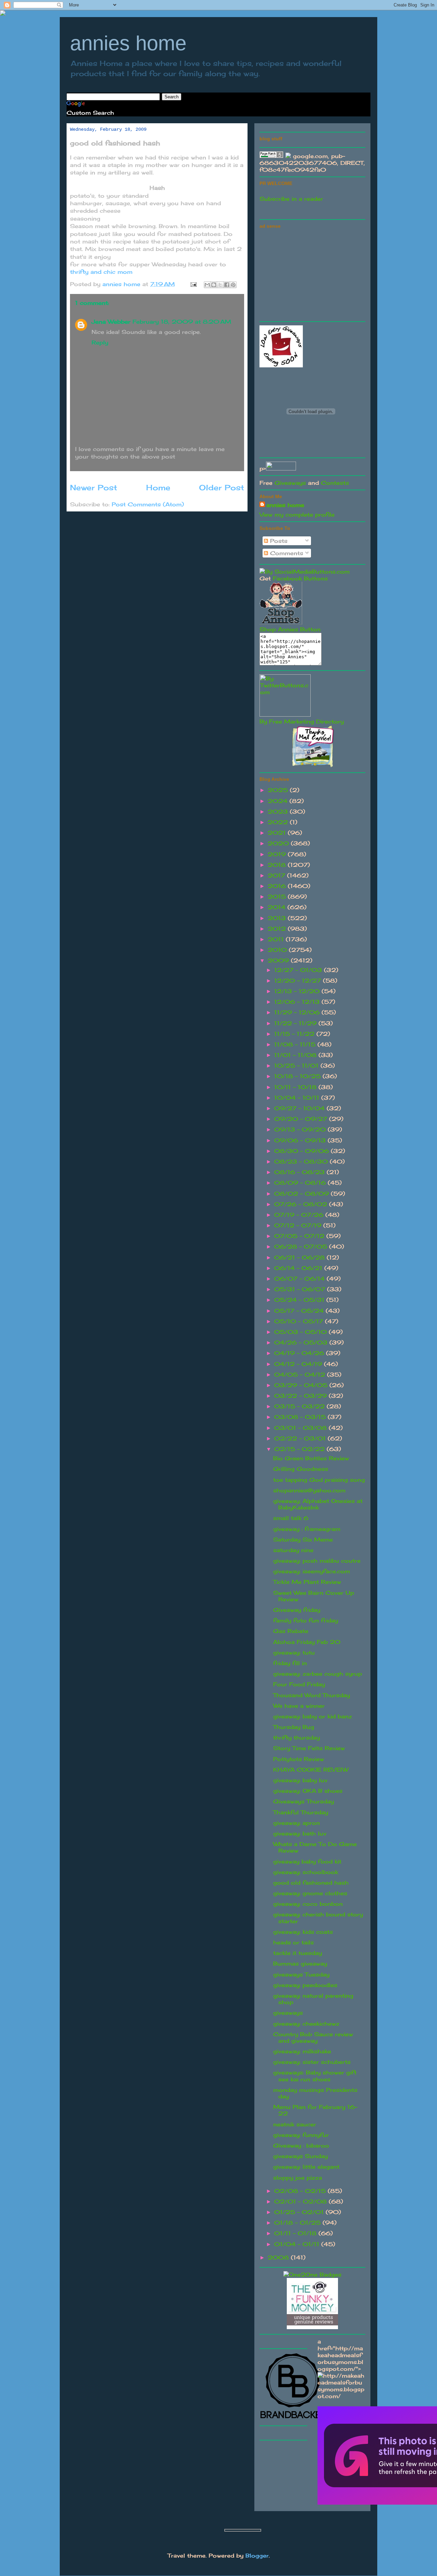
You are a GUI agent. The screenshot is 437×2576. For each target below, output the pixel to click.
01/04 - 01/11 (298, 2244)
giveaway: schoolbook (306, 1872)
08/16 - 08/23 (300, 1172)
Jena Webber (111, 322)
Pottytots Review (299, 1759)
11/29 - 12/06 (298, 1012)
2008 (279, 2257)
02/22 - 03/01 (301, 1438)
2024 (279, 801)
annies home (128, 43)
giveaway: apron (297, 1823)
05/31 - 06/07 (301, 1289)
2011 (277, 939)
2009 (279, 960)
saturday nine (293, 1550)
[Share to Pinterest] (233, 285)
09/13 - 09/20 (301, 1129)
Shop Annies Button (290, 629)
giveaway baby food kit (307, 1861)
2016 (278, 886)
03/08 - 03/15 (301, 1417)
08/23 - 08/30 (302, 1162)
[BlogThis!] (214, 285)
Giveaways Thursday (304, 1801)
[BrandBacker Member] (294, 2419)
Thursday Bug (294, 1727)
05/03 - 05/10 (301, 1332)
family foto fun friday (306, 1620)
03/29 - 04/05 (302, 1385)
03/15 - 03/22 (300, 1406)
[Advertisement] (311, 274)
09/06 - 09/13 (301, 1140)
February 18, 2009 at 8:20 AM (182, 322)
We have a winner (299, 1706)
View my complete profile (297, 515)
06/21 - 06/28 (300, 1257)
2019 (278, 854)
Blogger (257, 2556)
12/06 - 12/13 (298, 1002)
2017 (277, 875)
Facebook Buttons (300, 578)
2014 (278, 907)
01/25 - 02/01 (300, 2212)
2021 (278, 833)
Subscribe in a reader (291, 199)
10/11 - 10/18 (296, 1087)
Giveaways (290, 483)
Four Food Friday (299, 1684)
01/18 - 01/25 (298, 2223)
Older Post (222, 487)
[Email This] (207, 285)
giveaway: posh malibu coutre (317, 1561)
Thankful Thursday (301, 1812)
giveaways (288, 2013)
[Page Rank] (271, 156)
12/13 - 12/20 (298, 991)
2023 (279, 812)
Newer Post (94, 487)
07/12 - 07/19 (299, 1225)
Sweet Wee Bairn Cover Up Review (314, 1596)
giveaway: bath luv (300, 1833)
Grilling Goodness (301, 1469)
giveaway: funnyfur (301, 2135)
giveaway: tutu (294, 1652)
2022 (279, 822)
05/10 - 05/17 (300, 1321)
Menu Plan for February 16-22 (315, 2110)
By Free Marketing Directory (302, 721)
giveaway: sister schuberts (312, 2062)
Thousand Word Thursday (312, 1695)
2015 (278, 897)
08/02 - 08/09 (302, 1194)
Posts (278, 541)
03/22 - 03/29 (301, 1396)
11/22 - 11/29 (296, 1023)
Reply (100, 342)
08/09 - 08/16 (301, 1183)
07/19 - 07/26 (300, 1215)
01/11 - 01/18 (296, 2233)
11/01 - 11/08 (296, 1055)
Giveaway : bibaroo (301, 2145)
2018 (278, 865)
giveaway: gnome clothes (310, 1893)
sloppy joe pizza (298, 2178)
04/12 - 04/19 (299, 1364)
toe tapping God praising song (319, 1480)
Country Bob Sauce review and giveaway (313, 2037)
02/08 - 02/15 (301, 2191)
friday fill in (290, 1663)
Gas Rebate (291, 1631)
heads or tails (293, 1942)
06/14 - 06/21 (299, 1268)
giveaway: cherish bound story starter (318, 1918)
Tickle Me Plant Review (307, 1582)
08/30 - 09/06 (302, 1151)
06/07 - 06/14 (300, 1279)
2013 (278, 918)
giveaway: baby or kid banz (313, 1716)
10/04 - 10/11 (298, 1098)
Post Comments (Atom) (148, 504)
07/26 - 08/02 (302, 1204)
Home (158, 487)
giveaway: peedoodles (305, 1985)
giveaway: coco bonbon (308, 1904)
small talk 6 (291, 1518)
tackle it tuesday (298, 1953)
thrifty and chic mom (101, 272)
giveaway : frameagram (307, 1529)
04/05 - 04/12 (301, 1375)
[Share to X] (220, 285)
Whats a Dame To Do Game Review (315, 1847)
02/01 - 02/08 (301, 2201)
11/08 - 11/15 (296, 1044)
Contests (335, 483)
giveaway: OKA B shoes (308, 1791)
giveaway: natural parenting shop (313, 1999)
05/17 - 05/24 (300, 1311)
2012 (278, 929)
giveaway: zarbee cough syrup (318, 1674)
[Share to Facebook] (227, 285)
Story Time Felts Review (309, 1748)
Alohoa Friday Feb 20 (307, 1642)
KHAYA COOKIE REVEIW (311, 1770)
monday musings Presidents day (315, 2093)
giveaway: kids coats (303, 1932)
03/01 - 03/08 (301, 1428)
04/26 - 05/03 (302, 1342)
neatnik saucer (295, 2124)
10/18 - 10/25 (298, 1076)
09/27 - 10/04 (300, 1108)
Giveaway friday (297, 1610)
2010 (278, 950)
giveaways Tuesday (301, 1974)
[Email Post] (193, 284)
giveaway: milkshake (302, 2051)
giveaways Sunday (300, 2156)
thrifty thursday (297, 1737)
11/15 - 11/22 (295, 1034)
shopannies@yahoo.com (309, 1490)
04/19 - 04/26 (300, 1353)
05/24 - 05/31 (300, 1300)
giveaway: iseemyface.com (312, 1571)
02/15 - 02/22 (300, 1449)
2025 (279, 790)
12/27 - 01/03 (299, 970)
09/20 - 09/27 (302, 1119)
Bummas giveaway (300, 1963)
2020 (279, 843)
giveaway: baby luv (300, 1780)
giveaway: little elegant (306, 2167)
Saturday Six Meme (303, 1539)
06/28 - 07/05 (302, 1247)
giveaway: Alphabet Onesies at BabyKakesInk (318, 1504)
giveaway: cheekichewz (306, 2024)
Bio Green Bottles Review (311, 1458)
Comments (286, 553)
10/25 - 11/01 (297, 1066)
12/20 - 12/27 (299, 981)
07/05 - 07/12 (300, 1236)
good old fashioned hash (311, 1883)
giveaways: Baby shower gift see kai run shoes (315, 2076)
